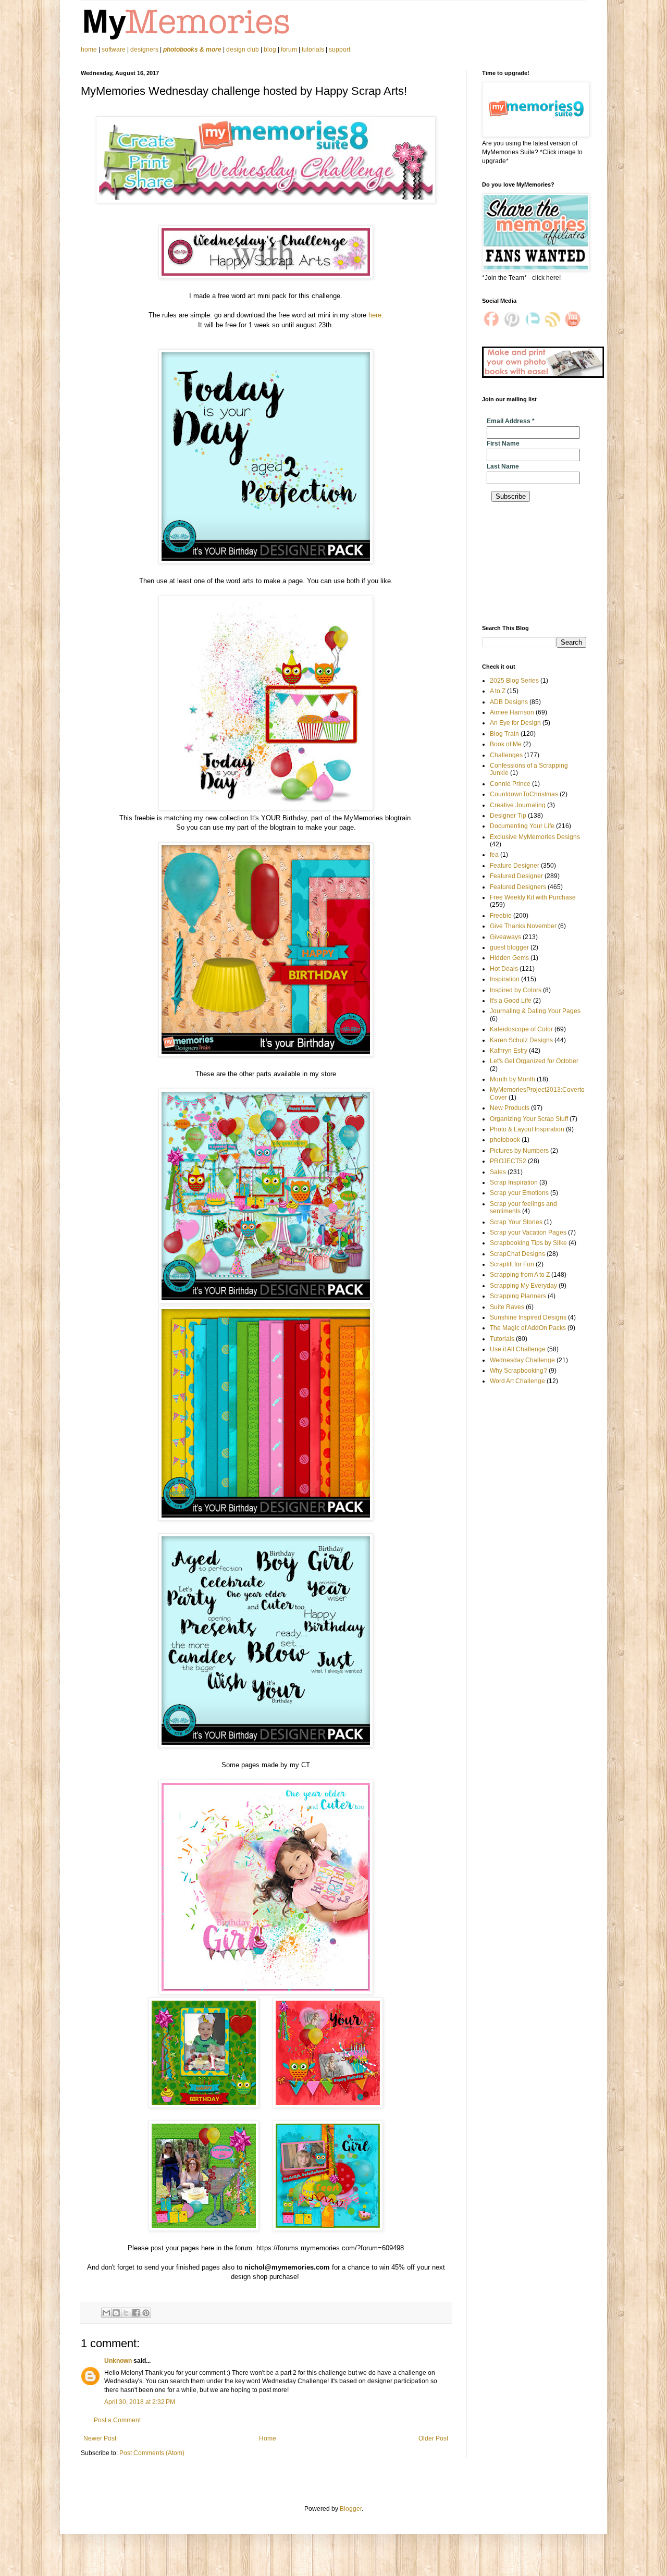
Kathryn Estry (509, 1051)
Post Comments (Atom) (152, 2453)
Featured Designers (518, 887)
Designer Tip (508, 816)
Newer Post (100, 2438)
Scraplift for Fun (512, 1264)
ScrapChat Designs (517, 1254)
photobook (505, 1140)
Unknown (118, 2361)
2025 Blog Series (514, 681)
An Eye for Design (515, 723)
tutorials (313, 50)
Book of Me (506, 744)
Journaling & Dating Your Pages (535, 1011)
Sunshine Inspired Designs (528, 1317)
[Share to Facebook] (136, 2313)
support (339, 50)
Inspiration (505, 979)
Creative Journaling (518, 805)
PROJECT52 (508, 1161)
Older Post (433, 2438)
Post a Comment (117, 2420)
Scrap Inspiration (514, 1182)
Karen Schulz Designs (521, 1040)
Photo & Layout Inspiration (527, 1129)
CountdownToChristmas (524, 794)
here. (376, 315)
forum (289, 50)
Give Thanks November (523, 926)
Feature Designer (515, 866)
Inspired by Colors (516, 990)
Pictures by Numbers (519, 1151)
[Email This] (106, 2313)
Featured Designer (516, 876)
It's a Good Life (511, 1001)
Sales (498, 1172)
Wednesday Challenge (522, 1360)
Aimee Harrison (512, 712)
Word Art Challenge (517, 1381)
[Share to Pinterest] (146, 2313)
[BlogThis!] (116, 2313)
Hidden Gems (509, 958)
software (114, 50)
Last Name (503, 466)
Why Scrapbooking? (518, 1371)
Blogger (351, 2509)
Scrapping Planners (518, 1296)
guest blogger (509, 947)
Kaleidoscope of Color (521, 1029)
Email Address (511, 421)
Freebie (501, 916)
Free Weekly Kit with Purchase (533, 897)
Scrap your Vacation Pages (528, 1232)
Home (268, 2438)
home (90, 50)
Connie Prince (510, 784)
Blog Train (504, 734)
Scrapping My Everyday (523, 1286)
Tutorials (502, 1339)
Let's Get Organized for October (534, 1061)
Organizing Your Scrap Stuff (529, 1119)
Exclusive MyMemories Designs (535, 837)
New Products (510, 1108)
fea (494, 855)
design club (243, 50)
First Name (503, 443)
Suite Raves (507, 1307)
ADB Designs (509, 702)
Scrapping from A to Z (520, 1275)
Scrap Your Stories (516, 1222)
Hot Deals (504, 969)
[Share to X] (126, 2313)
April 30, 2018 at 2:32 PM (140, 2402)
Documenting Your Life (522, 826)
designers (144, 50)
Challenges (506, 755)
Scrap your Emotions (519, 1193)
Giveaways (505, 937)
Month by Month (512, 1079)
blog (270, 50)
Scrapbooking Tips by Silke (528, 1243)
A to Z (498, 691)
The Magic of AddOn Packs (528, 1328)
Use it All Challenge (518, 1349)
